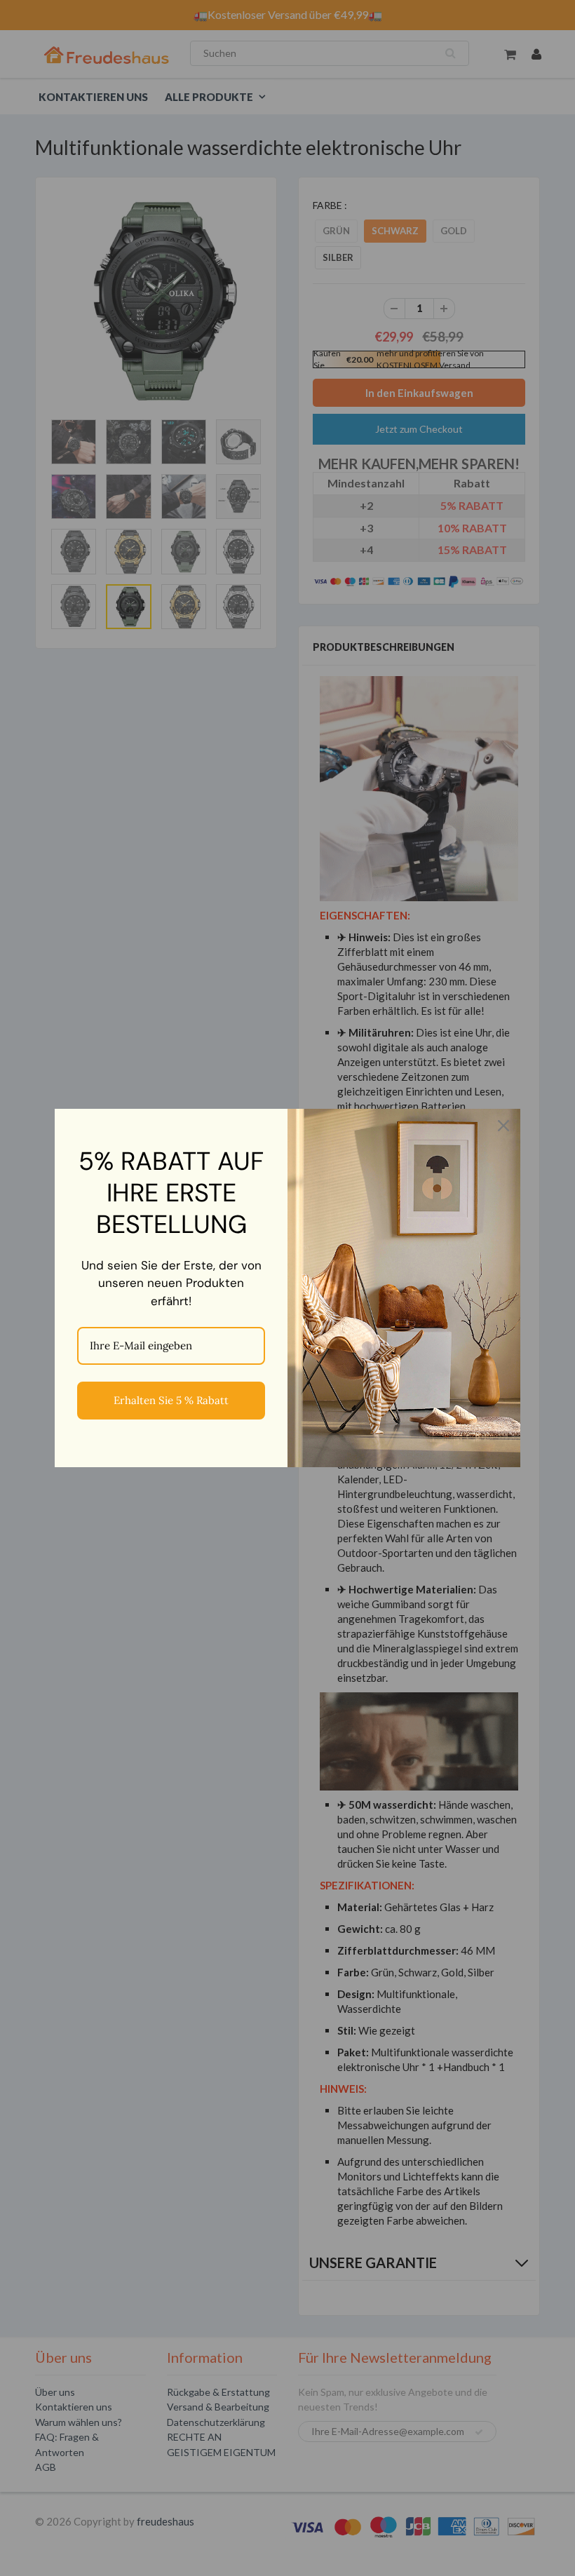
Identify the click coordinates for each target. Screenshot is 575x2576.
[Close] (503, 1126)
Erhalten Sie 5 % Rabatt (171, 1400)
